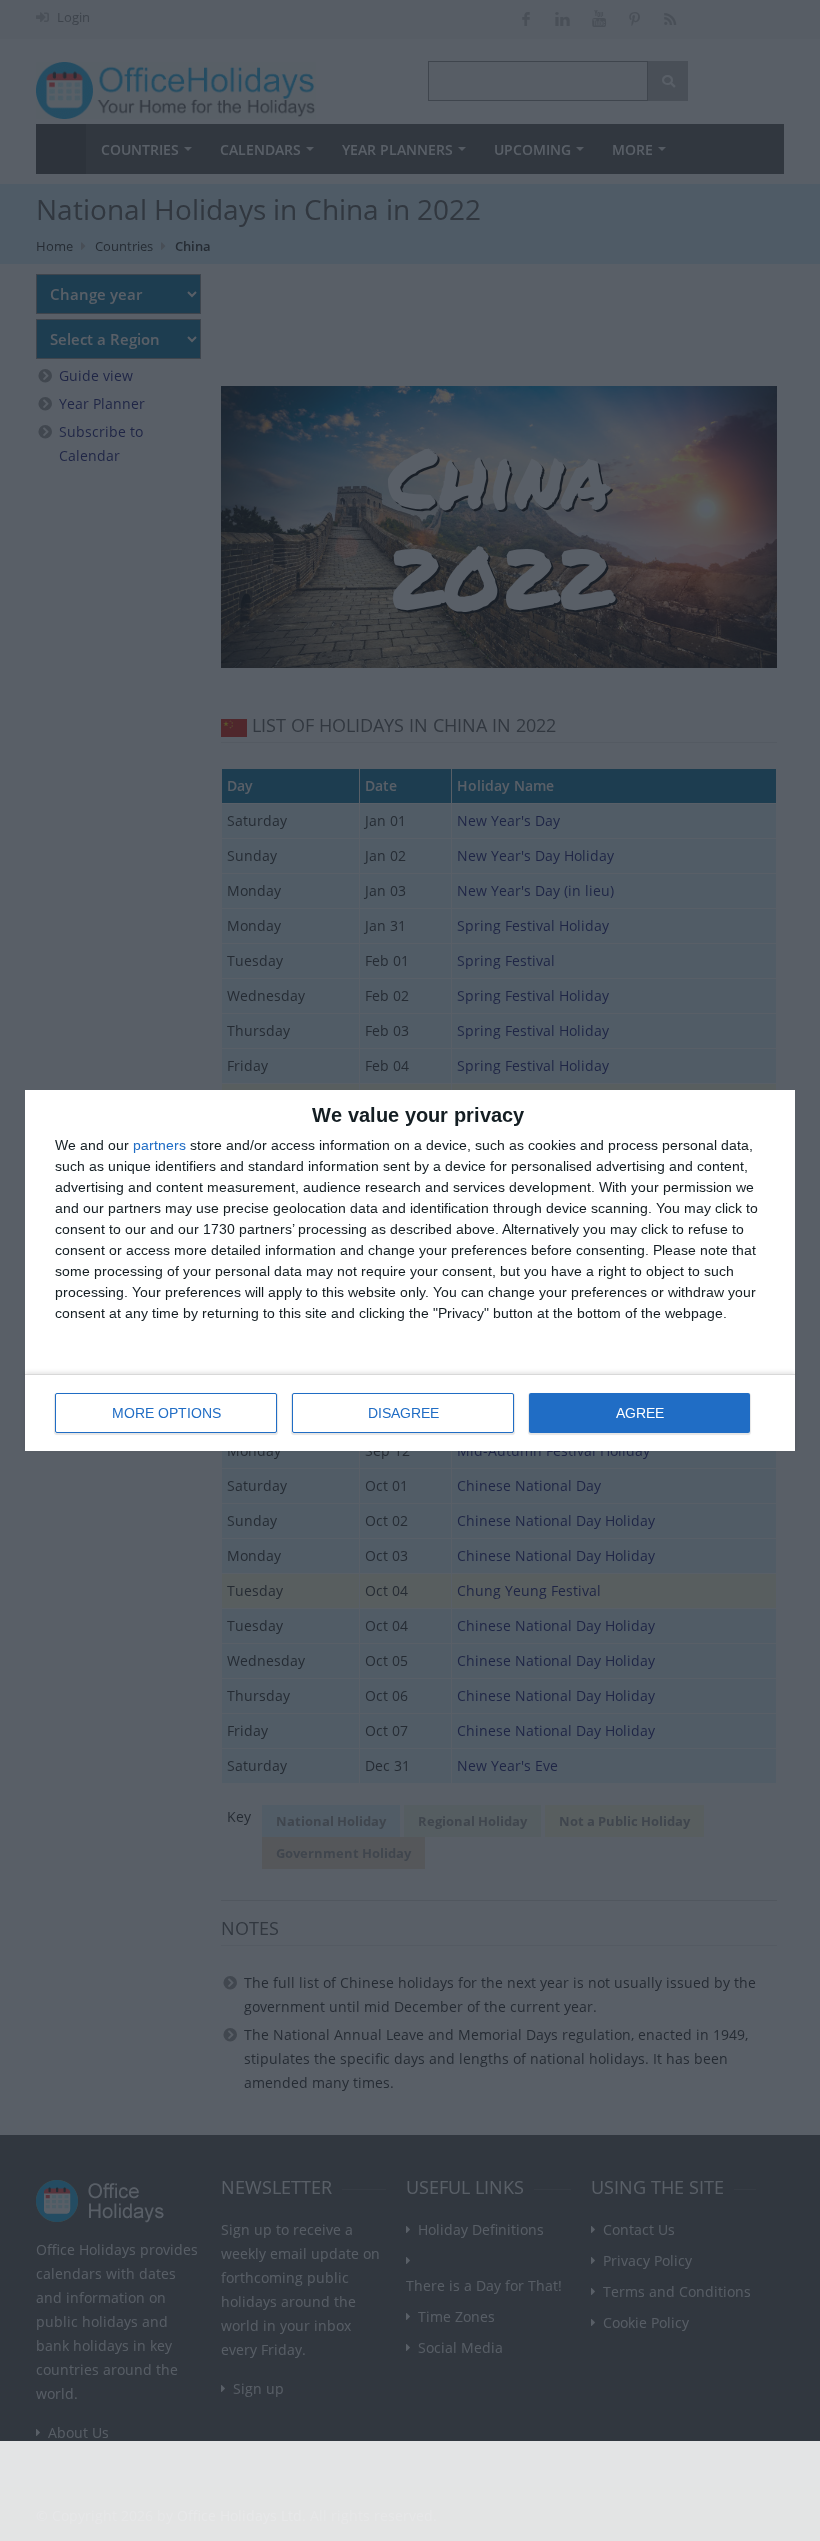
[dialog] (410, 1270)
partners (159, 1145)
